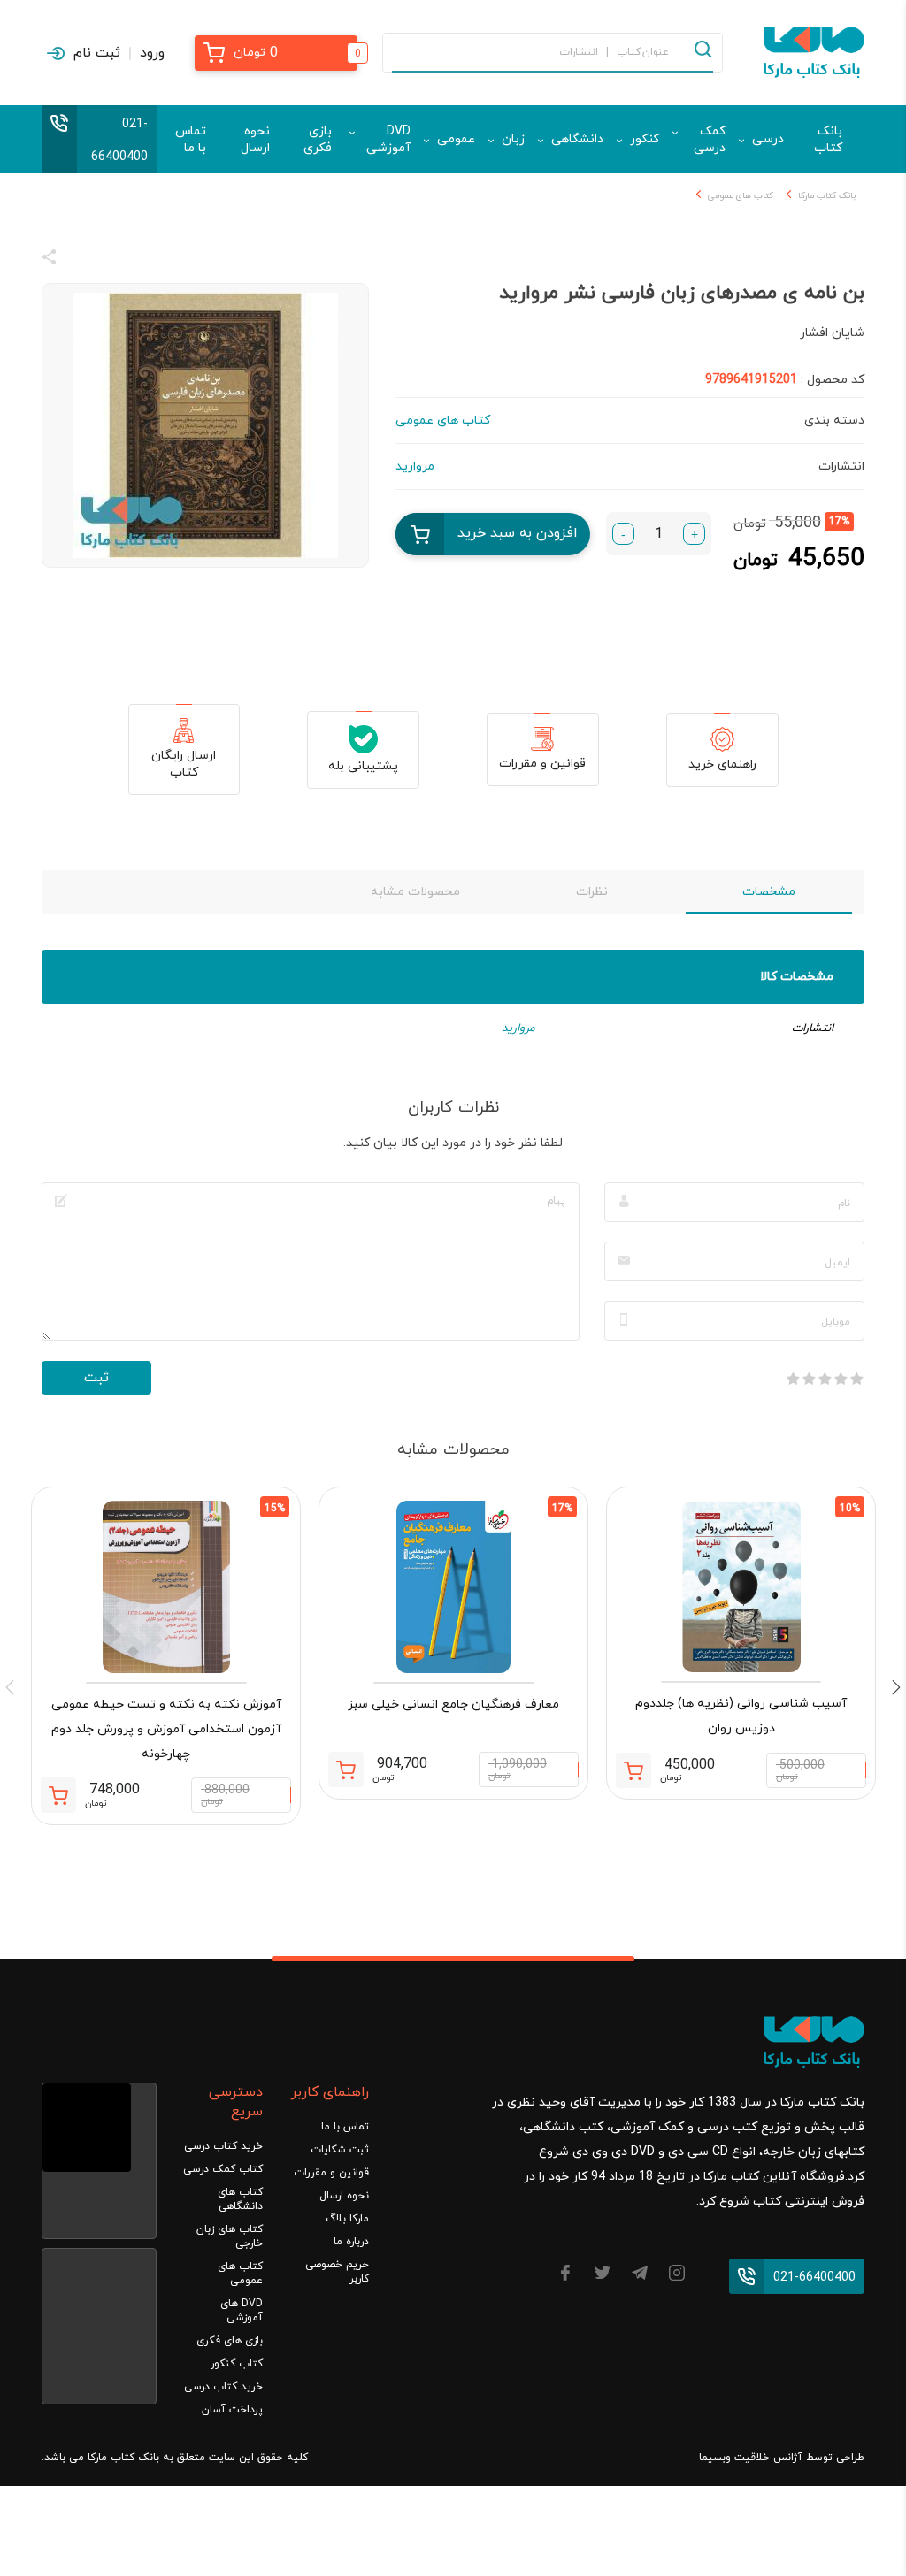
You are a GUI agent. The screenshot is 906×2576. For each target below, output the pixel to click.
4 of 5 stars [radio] (809, 1379)
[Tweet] (145, 260)
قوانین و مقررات (542, 764)
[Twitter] (603, 2276)
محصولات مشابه (415, 892)
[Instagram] (677, 2276)
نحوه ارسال (255, 140)
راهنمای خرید (722, 764)
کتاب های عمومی (741, 196)
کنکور (645, 139)
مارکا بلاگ (347, 2219)
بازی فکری (318, 140)
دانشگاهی (577, 139)
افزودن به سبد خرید (518, 533)
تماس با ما (191, 140)
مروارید (518, 1028)
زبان (513, 139)
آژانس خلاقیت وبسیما (751, 2458)
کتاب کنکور (237, 2364)
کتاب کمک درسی (223, 2169)
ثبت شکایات (340, 2150)
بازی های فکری (230, 2341)
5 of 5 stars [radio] (793, 1379)
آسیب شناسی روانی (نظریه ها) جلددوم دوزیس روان (741, 1716)
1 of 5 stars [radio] (856, 1379)
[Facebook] (565, 2276)
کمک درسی (710, 140)
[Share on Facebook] (81, 260)
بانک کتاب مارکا (827, 196)
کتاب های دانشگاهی (240, 2199)
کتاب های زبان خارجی (230, 2236)
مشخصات (769, 892)
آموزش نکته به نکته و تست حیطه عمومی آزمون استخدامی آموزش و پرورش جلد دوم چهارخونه (166, 1729)
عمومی (456, 139)
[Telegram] (640, 2276)
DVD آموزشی (388, 140)
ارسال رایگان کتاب (184, 764)
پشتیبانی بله (363, 766)
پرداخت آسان (232, 2410)
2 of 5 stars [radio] (841, 1379)
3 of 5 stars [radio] (825, 1379)
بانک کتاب (828, 140)
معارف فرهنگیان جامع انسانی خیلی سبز (453, 1705)
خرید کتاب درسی (223, 2146)
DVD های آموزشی (242, 2311)
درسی (768, 139)
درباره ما (351, 2242)
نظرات (592, 892)
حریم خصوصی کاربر (337, 2272)
